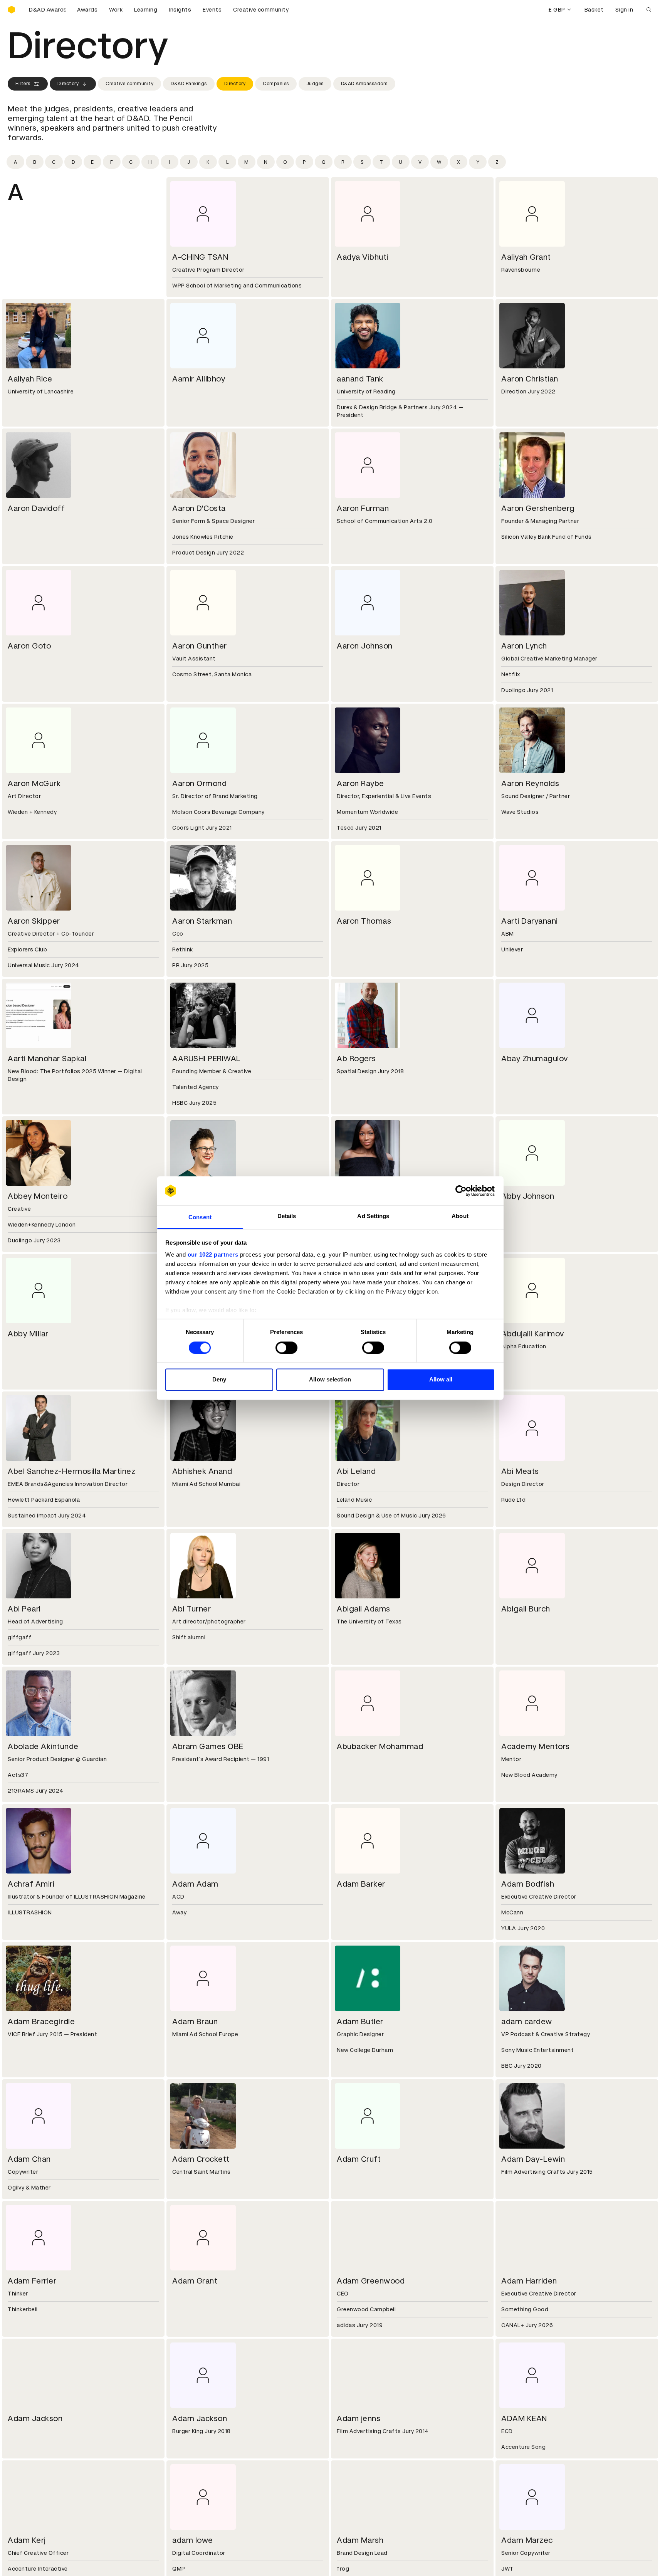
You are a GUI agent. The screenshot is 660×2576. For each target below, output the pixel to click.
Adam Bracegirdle (41, 2021)
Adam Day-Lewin (533, 2159)
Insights (180, 10)
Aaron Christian (530, 379)
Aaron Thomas (364, 921)
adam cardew (527, 2021)
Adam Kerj (27, 2540)
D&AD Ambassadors (364, 84)
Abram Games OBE (208, 1746)
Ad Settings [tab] (373, 1216)
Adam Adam (195, 1884)
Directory (68, 84)
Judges (315, 84)
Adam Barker (361, 1884)
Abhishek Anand (202, 1471)
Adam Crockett (201, 2159)
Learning (146, 10)
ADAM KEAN (524, 2418)
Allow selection (330, 1380)
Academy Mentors (536, 1746)
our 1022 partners (213, 1255)
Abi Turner (191, 1609)
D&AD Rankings (189, 84)
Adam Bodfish (528, 1884)
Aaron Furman (363, 508)
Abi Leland (356, 1471)
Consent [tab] (200, 1217)
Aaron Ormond (199, 783)
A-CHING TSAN (200, 257)
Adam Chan (29, 2159)
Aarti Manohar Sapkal (47, 1059)
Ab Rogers (356, 1059)
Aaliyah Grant (526, 257)
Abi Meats (520, 1471)
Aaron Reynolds (530, 783)
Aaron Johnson (365, 646)
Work (116, 10)
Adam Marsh (360, 2540)
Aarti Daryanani (530, 921)
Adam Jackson (35, 2418)
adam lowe (193, 2540)
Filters (23, 84)
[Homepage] (12, 10)
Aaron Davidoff (36, 508)
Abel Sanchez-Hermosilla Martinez (71, 1471)
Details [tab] (287, 1216)
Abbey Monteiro (38, 1196)
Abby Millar (28, 1334)
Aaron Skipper (34, 921)
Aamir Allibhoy (199, 379)
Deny (219, 1380)
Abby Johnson (528, 1196)
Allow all (441, 1380)
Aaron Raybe (360, 783)
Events (212, 10)
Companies (276, 84)
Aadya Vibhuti (363, 257)
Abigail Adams (364, 1609)
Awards (87, 10)
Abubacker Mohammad (380, 1746)
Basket (594, 10)
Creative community (261, 10)
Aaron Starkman (202, 921)
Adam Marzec (527, 2540)
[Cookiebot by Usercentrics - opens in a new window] (461, 1191)
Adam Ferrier (32, 2281)
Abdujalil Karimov (533, 1334)
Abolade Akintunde (43, 1746)
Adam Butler (360, 2021)
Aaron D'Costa (199, 508)
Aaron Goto (29, 646)
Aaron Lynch (524, 646)
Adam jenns (359, 2418)
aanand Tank (360, 379)
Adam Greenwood (371, 2281)
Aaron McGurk (34, 783)
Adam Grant (195, 2281)
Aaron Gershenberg (538, 508)
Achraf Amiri (31, 1884)
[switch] (286, 1348)
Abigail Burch (526, 1609)
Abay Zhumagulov (535, 1059)
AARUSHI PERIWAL (207, 1059)
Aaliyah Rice (30, 379)
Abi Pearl (24, 1609)
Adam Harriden (529, 2281)
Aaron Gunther (200, 646)
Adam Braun (195, 2021)
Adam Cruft (359, 2159)
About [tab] (460, 1216)
